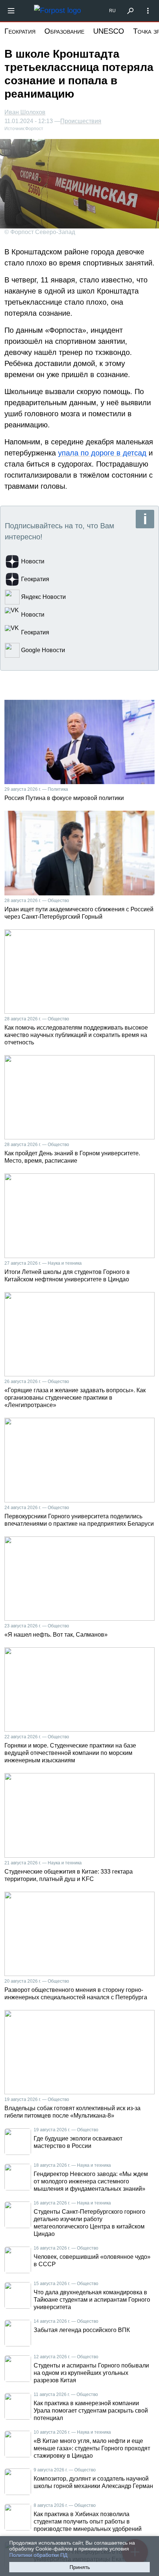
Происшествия (81, 121)
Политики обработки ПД (38, 2555)
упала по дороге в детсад (102, 453)
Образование (64, 31)
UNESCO (109, 31)
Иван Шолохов (25, 112)
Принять (80, 2567)
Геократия (20, 31)
